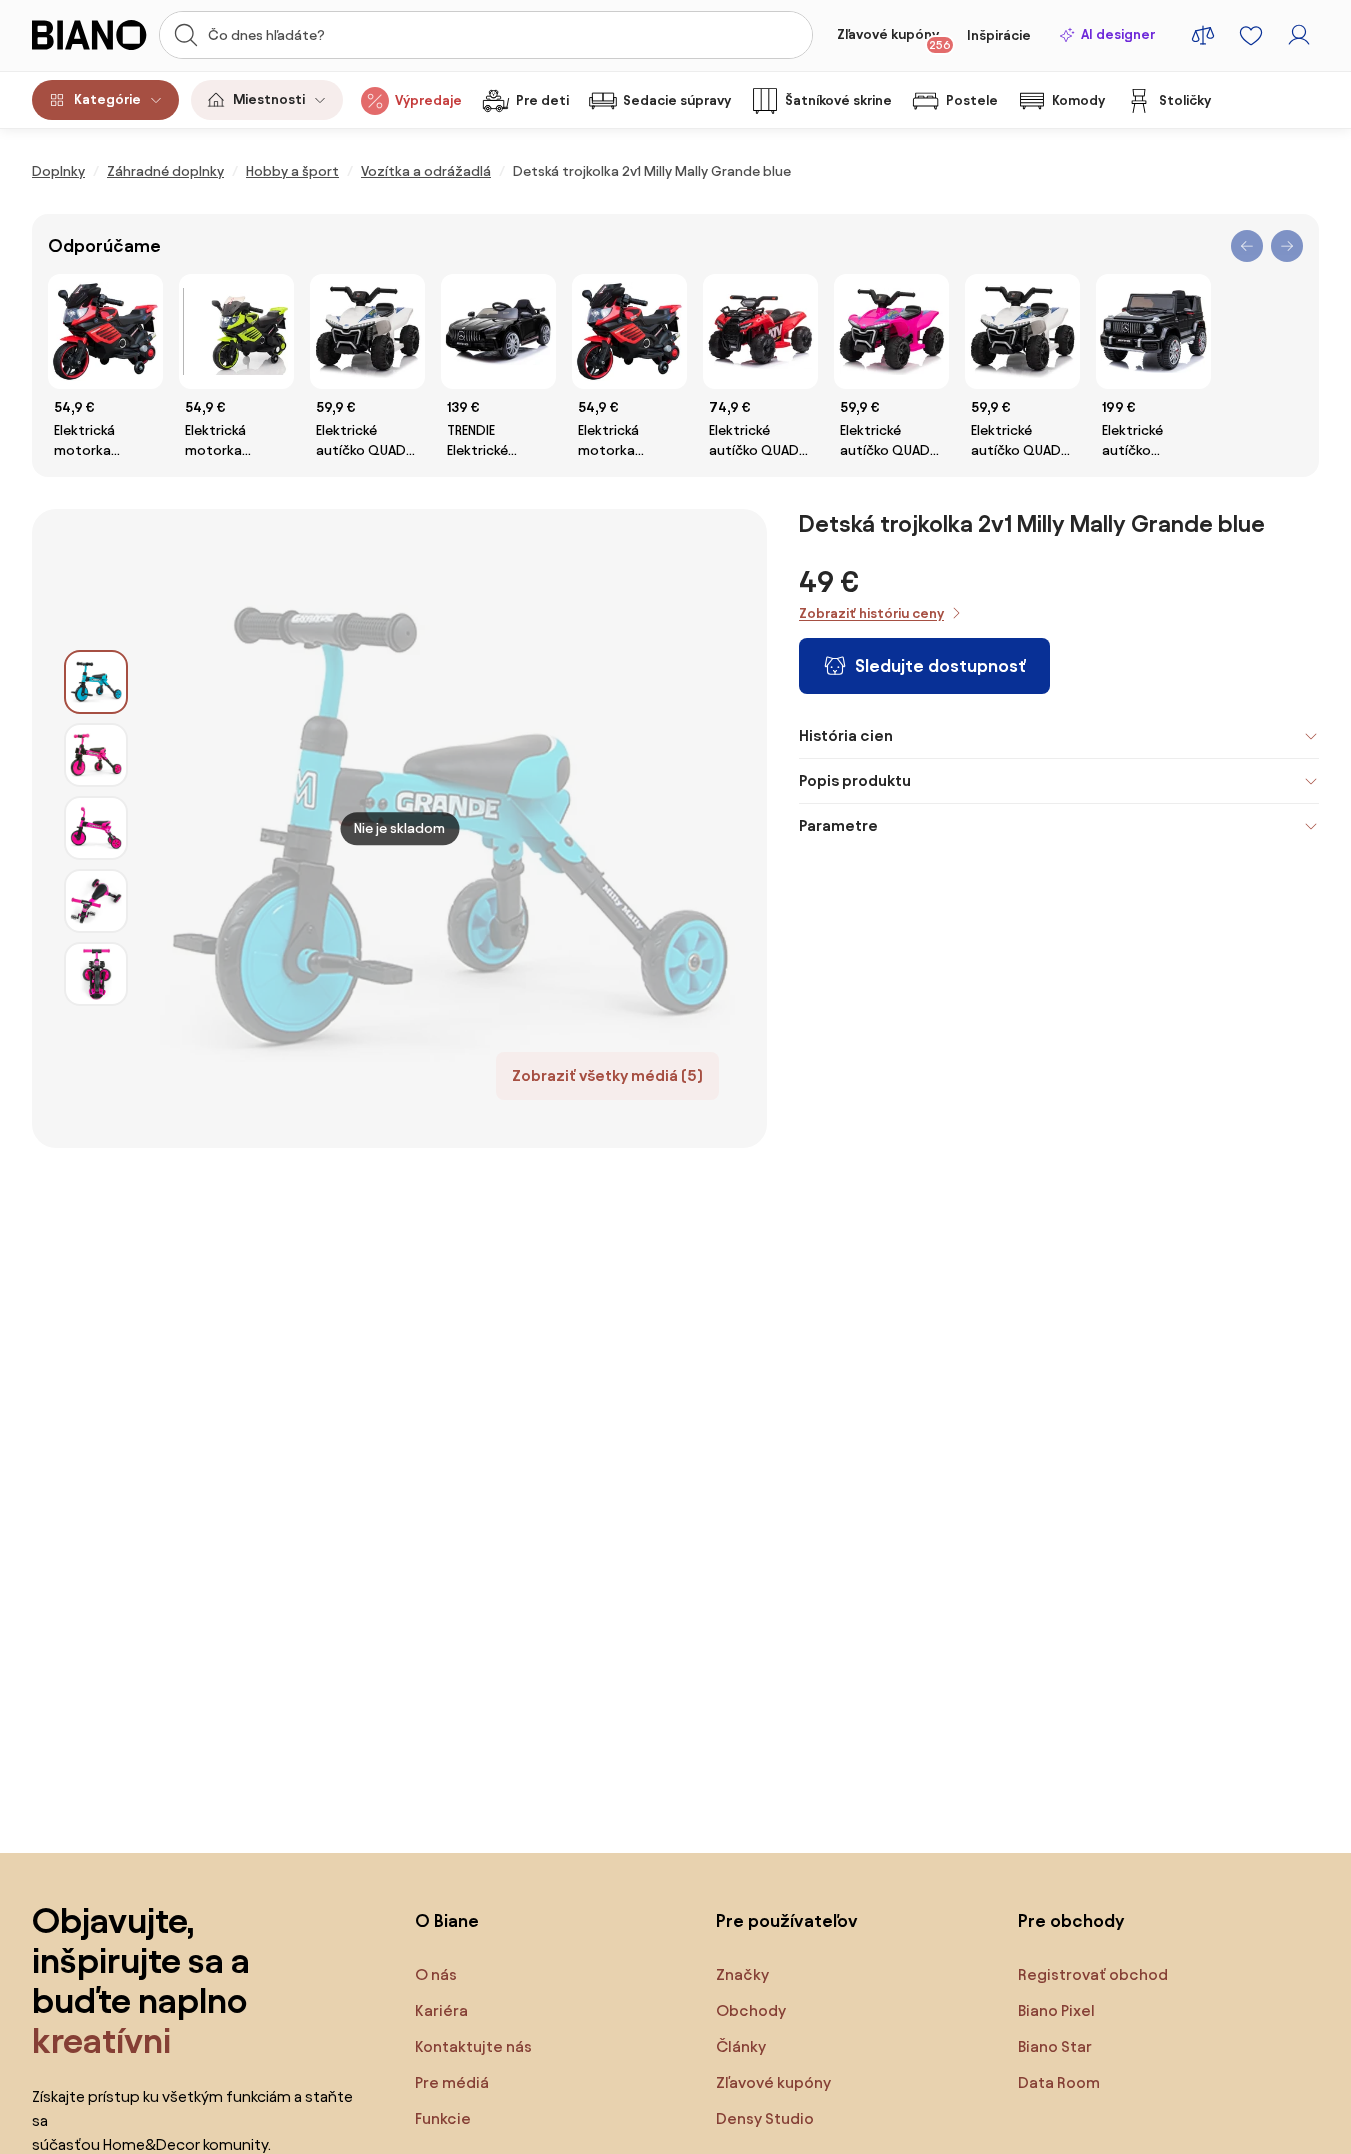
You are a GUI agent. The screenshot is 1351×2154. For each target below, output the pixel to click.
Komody (1078, 100)
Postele (972, 100)
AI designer (1118, 34)
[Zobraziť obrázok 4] (96, 901)
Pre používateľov (787, 1920)
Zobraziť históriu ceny (871, 613)
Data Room (1059, 2082)
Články (741, 2046)
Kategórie (107, 99)
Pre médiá (452, 2082)
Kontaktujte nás (473, 2046)
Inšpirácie (999, 35)
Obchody (751, 2010)
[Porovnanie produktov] (1203, 35)
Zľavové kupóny (894, 39)
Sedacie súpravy (677, 100)
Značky (742, 1974)
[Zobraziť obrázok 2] (96, 755)
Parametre (838, 825)
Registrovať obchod (1093, 1974)
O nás (436, 1974)
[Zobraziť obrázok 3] (96, 828)
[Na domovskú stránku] (89, 35)
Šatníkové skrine (838, 100)
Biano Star (1055, 2046)
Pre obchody (1071, 1920)
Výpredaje (428, 100)
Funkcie (443, 2118)
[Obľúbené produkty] (1251, 35)
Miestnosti (269, 99)
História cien (846, 735)
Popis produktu (855, 780)
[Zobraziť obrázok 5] (96, 974)
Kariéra (441, 2010)
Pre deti (542, 100)
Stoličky (1185, 100)
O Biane (447, 1920)
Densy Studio (765, 2118)
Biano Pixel (1056, 2010)
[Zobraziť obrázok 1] (96, 682)
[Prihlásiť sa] (1299, 35)
